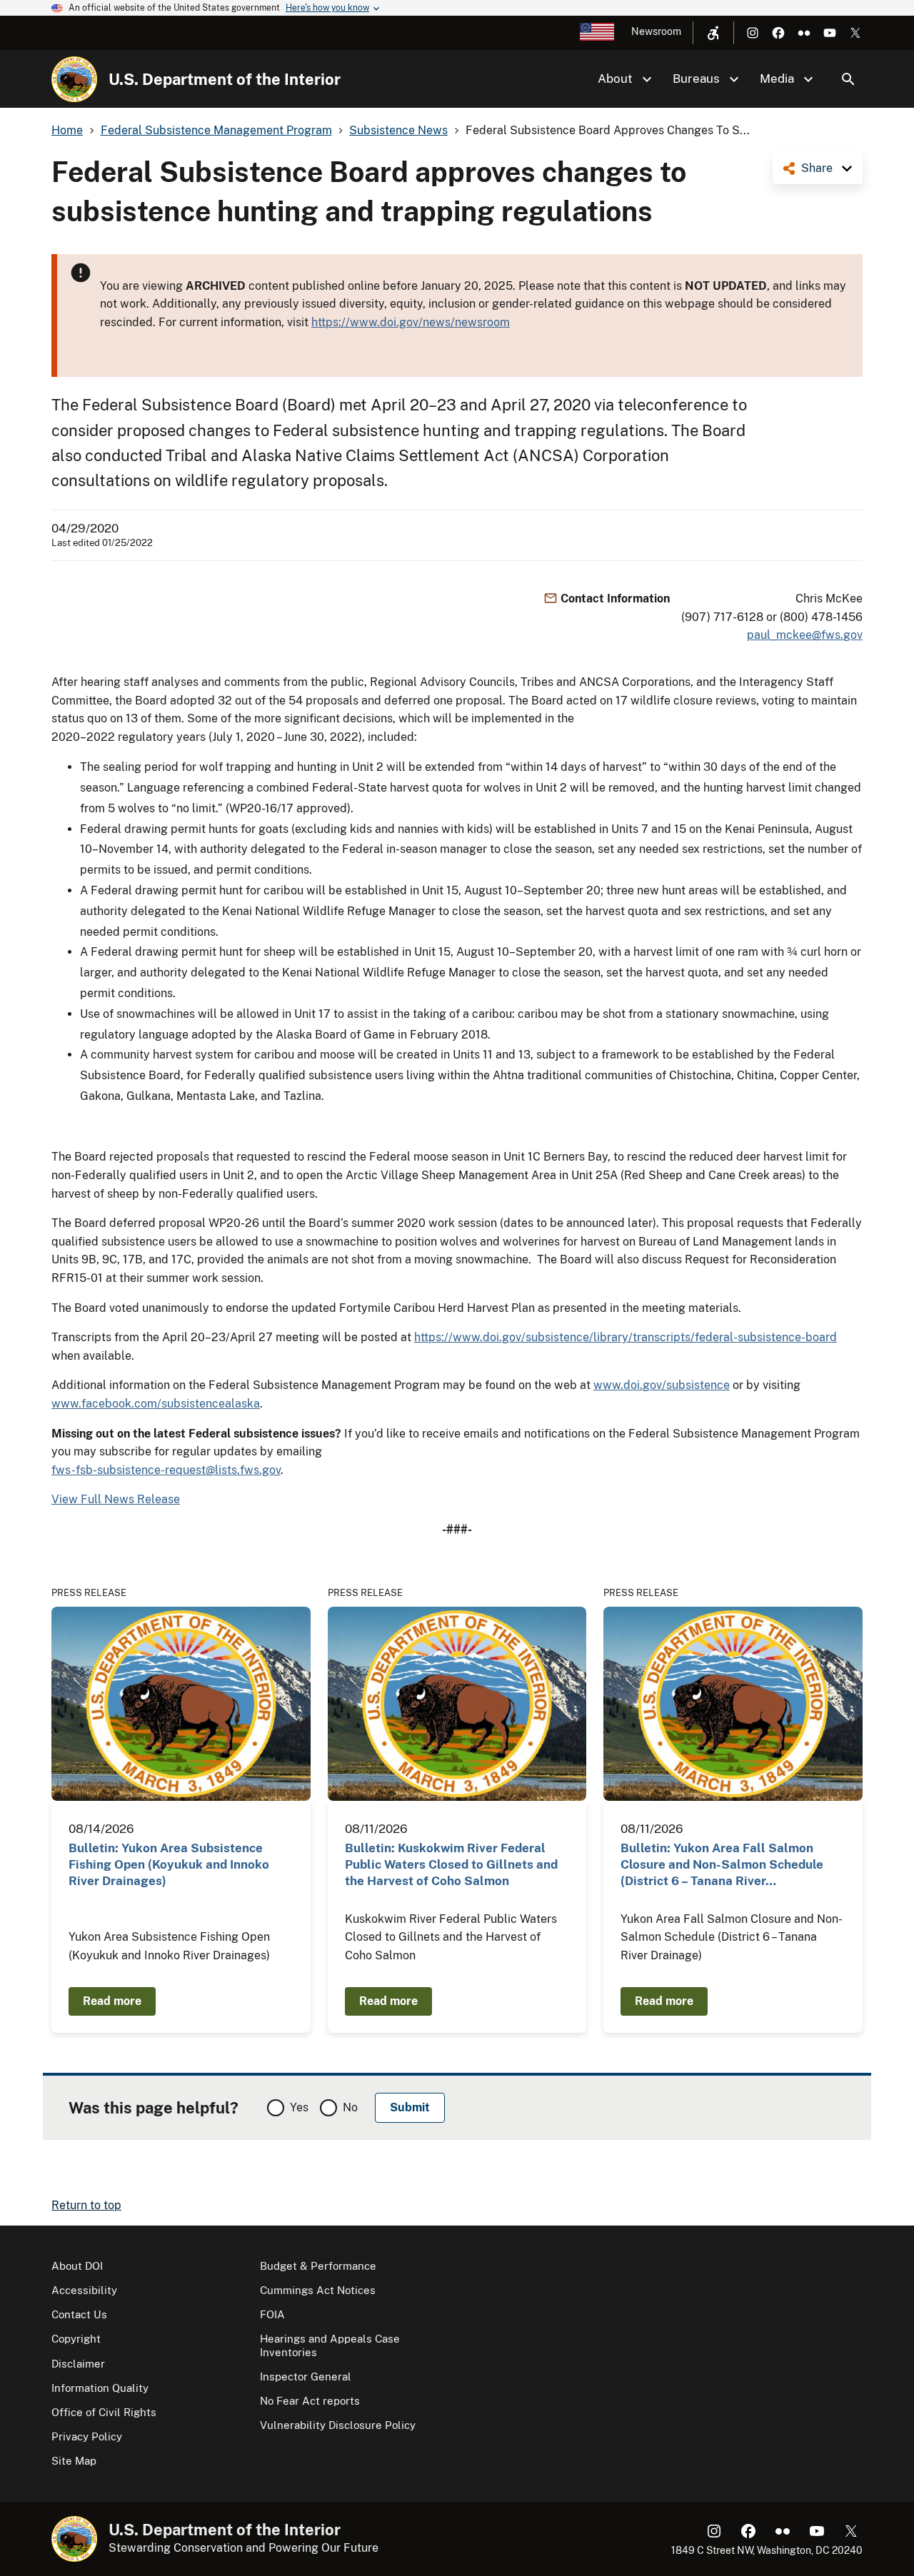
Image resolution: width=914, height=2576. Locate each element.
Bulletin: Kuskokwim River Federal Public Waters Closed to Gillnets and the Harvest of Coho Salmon (451, 1865)
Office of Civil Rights (104, 2412)
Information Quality (100, 2388)
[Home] (74, 79)
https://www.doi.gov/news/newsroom (411, 322)
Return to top (86, 2205)
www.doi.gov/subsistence (662, 1385)
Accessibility (84, 2290)
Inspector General (306, 2377)
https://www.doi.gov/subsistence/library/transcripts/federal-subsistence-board (626, 1337)
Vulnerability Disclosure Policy (338, 2425)
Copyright (76, 2339)
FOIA (272, 2314)
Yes (299, 2107)
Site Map (74, 2461)
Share (817, 168)
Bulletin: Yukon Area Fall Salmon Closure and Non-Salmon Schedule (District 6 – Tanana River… (722, 1865)
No (350, 2107)
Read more (112, 2001)
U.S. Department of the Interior (225, 79)
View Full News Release (116, 1499)
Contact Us (79, 2314)
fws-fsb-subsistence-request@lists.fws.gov (166, 1470)
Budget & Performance (318, 2266)
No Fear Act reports (310, 2401)
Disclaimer (78, 2364)
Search (848, 79)
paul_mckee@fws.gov (805, 635)
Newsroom (656, 31)
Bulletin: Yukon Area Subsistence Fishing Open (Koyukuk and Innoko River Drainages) (169, 1865)
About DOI (77, 2266)
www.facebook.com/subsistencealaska (156, 1404)
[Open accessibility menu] (713, 33)
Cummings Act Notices (318, 2290)
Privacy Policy (87, 2436)
